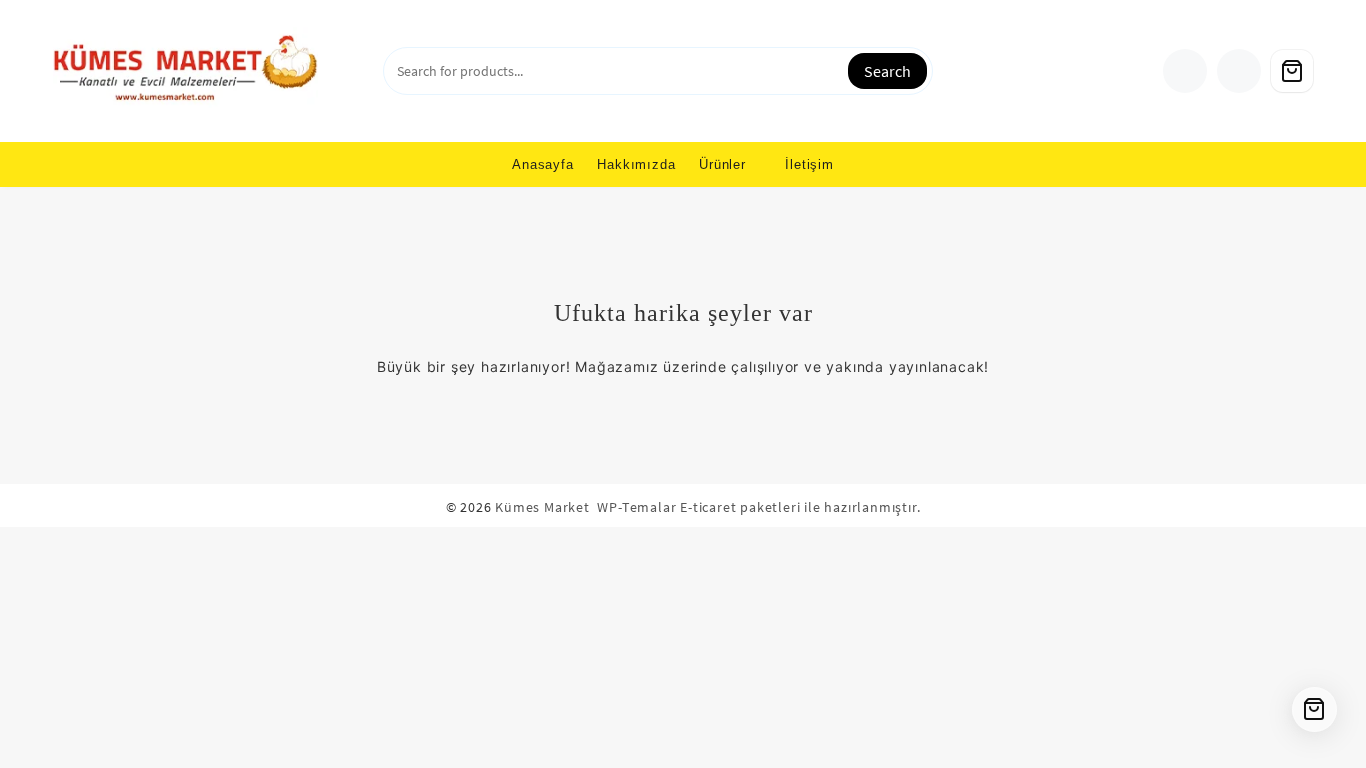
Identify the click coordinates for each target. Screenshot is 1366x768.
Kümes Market (542, 507)
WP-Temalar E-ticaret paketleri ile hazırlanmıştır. (758, 507)
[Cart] (1292, 71)
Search (887, 71)
